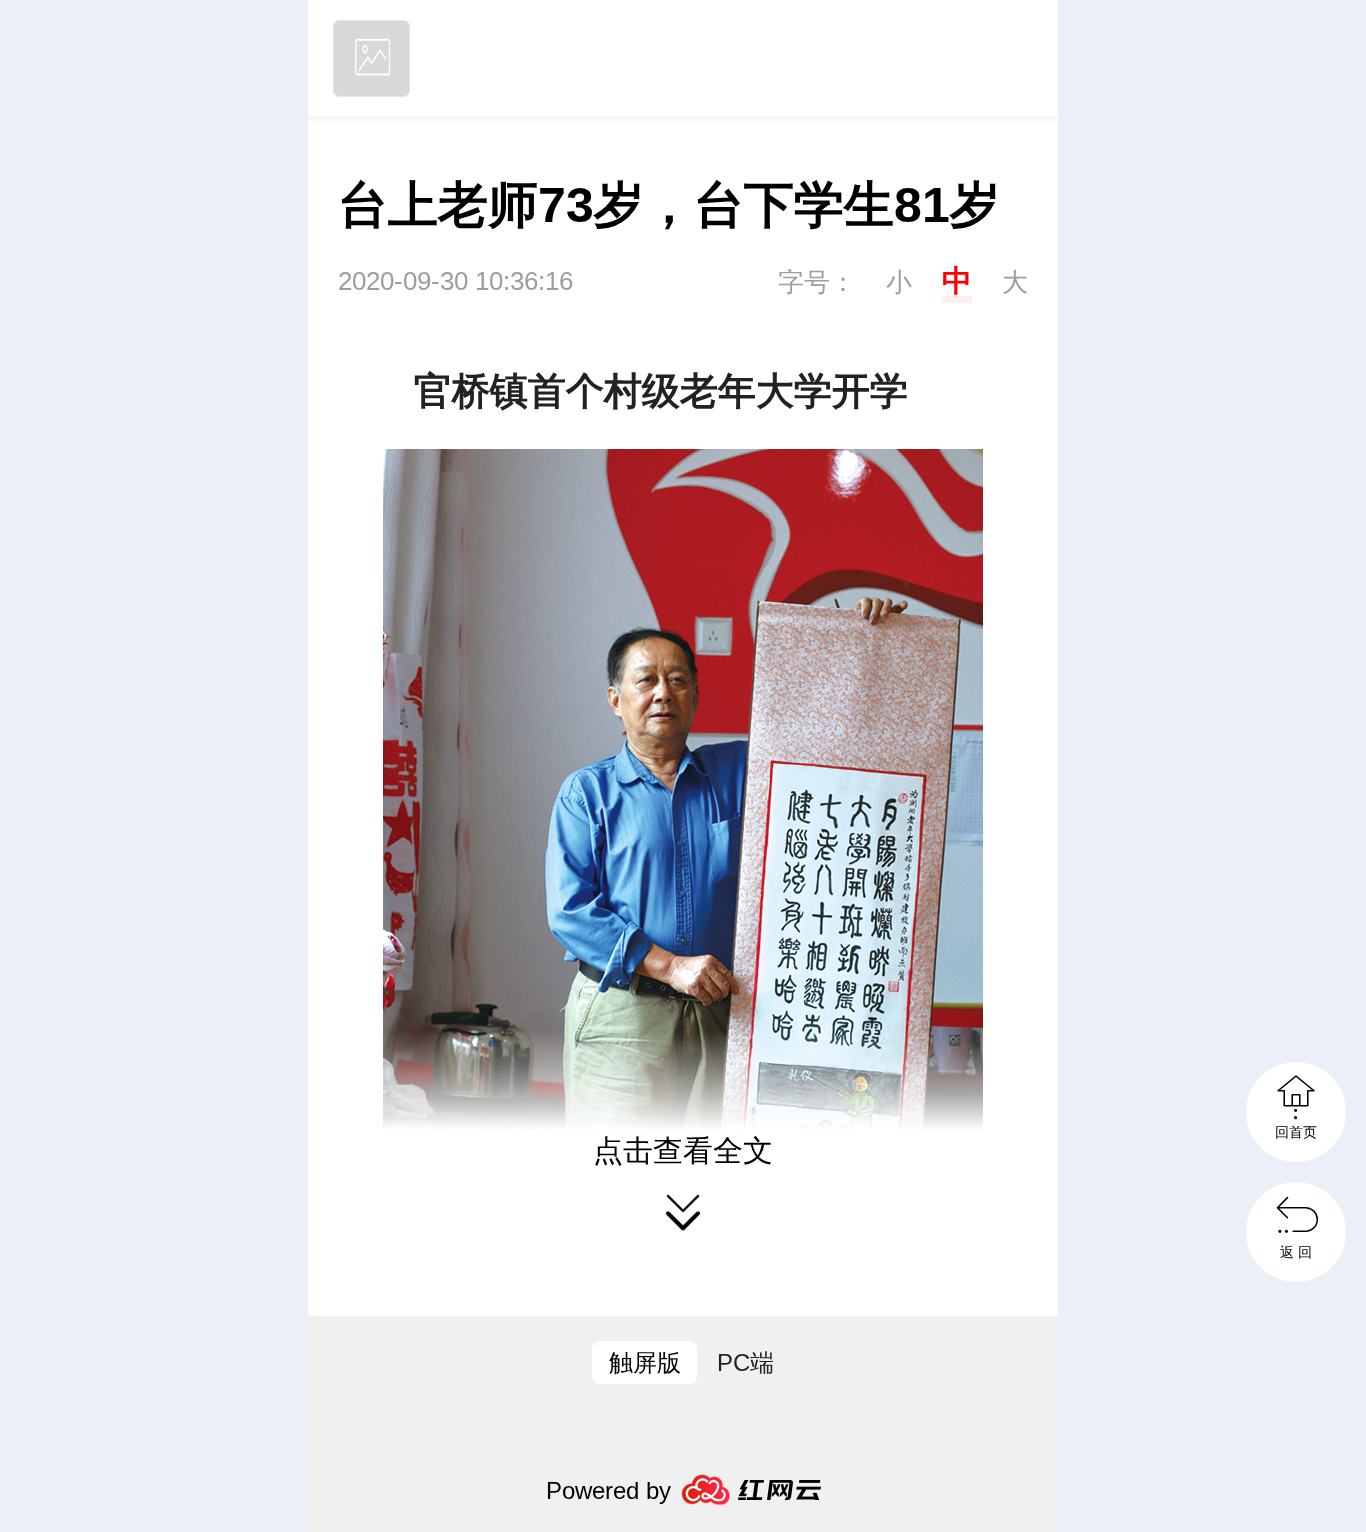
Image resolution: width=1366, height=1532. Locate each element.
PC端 (745, 1362)
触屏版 (645, 1362)
